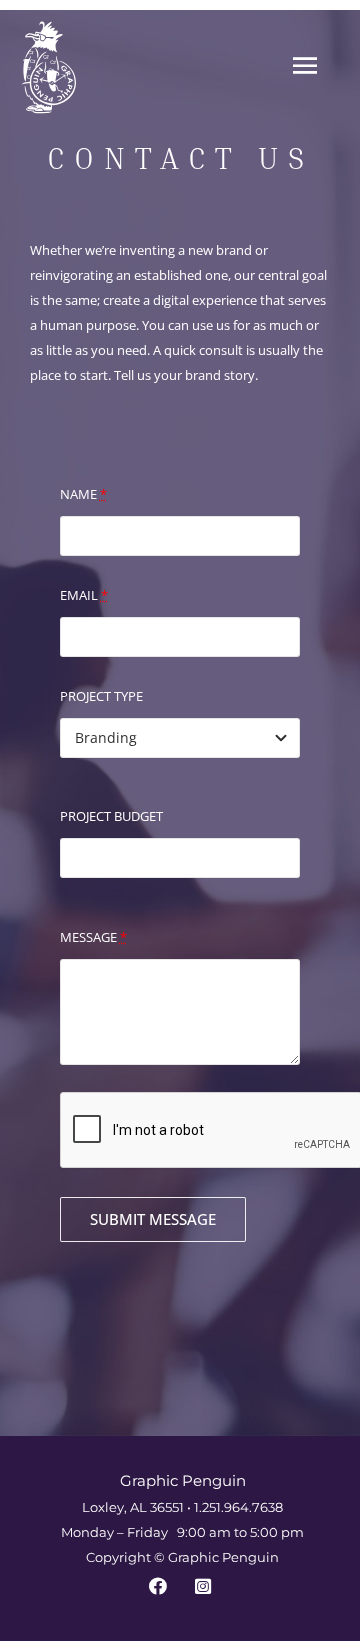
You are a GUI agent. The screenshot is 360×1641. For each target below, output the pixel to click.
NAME (83, 494)
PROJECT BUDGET (111, 816)
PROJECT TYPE (101, 696)
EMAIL (84, 595)
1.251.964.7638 (238, 1507)
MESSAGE (93, 937)
